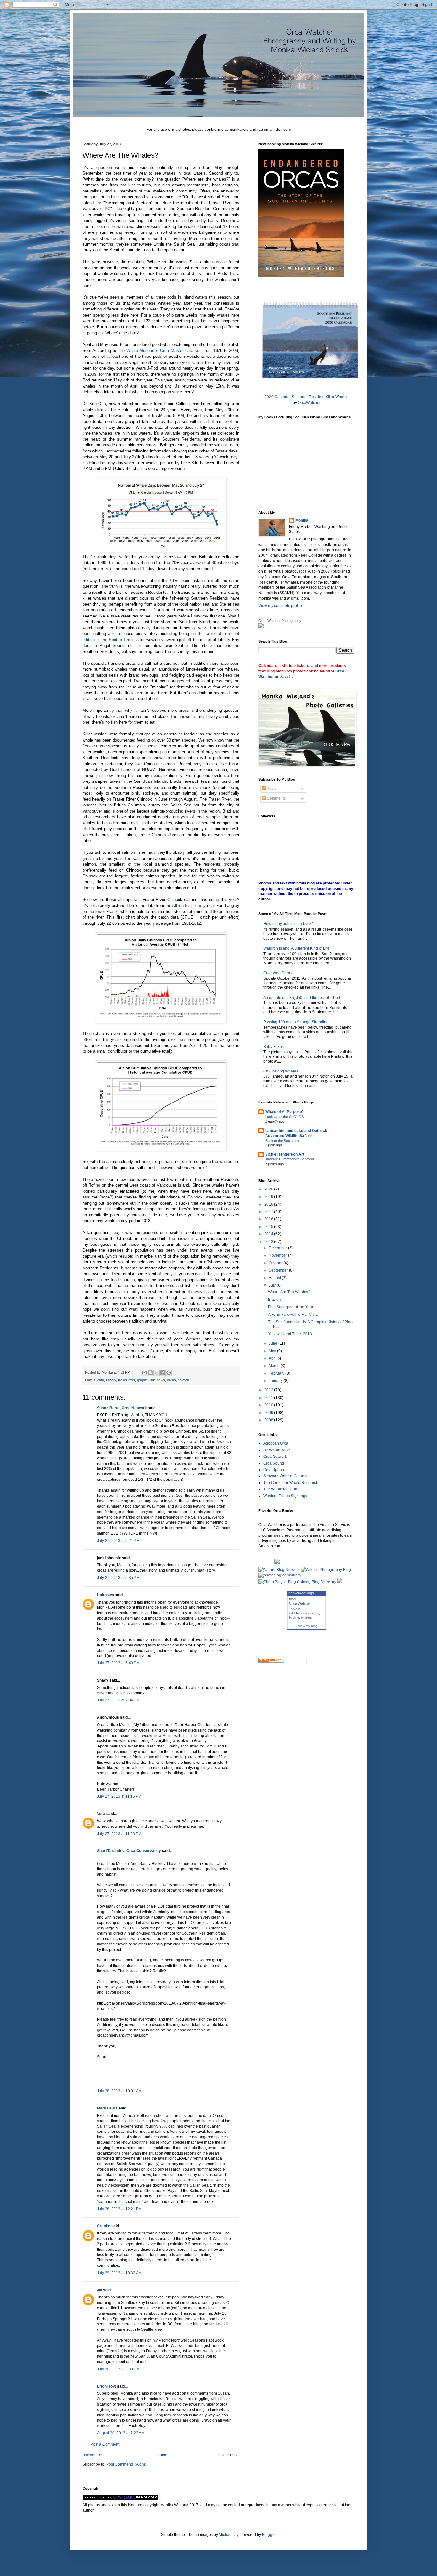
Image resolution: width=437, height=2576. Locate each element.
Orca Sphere (274, 1470)
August (275, 1278)
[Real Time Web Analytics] (271, 1661)
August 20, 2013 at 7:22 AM (121, 2433)
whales (306, 1617)
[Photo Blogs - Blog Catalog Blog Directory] (297, 1582)
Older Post (229, 2455)
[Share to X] (156, 1373)
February (277, 1373)
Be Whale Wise (277, 1450)
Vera (101, 1814)
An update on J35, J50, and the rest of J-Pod (302, 998)
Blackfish (276, 1300)
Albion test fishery (189, 905)
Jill (99, 2290)
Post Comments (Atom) (126, 2464)
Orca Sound (274, 1463)
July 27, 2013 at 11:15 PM (119, 1796)
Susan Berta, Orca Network (122, 1408)
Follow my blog (306, 1626)
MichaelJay (229, 2535)
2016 (269, 1219)
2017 (269, 1212)
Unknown (105, 1595)
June (274, 1343)
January (276, 1381)
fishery (111, 1380)
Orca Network (275, 1457)
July (273, 1285)
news (161, 1380)
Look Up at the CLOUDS (284, 1117)
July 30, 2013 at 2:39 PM (118, 2369)
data (101, 1380)
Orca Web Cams (278, 973)
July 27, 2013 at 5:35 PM (118, 1578)
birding (294, 1617)
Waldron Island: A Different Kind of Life (296, 948)
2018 (269, 1204)
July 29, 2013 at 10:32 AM (119, 2273)
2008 (269, 1420)
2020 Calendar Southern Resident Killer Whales (306, 397)
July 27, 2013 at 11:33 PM (119, 1834)
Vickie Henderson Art (285, 1154)
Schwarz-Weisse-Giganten (286, 1476)
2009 (269, 1413)
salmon (183, 1380)
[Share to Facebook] (163, 1373)
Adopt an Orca (276, 1443)
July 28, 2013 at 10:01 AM (119, 2091)
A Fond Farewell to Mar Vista (293, 1315)
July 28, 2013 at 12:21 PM (119, 2209)
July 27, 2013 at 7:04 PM (118, 1700)
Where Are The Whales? (289, 1292)
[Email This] (144, 1373)
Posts (271, 789)
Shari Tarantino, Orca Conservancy (129, 1851)
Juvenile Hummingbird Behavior (290, 1159)
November (278, 1255)
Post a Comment (105, 2444)
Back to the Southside (282, 1141)
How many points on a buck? (288, 924)
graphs (142, 1380)
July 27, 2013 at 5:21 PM (118, 1541)
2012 (269, 1390)
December (278, 1248)
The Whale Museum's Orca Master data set (159, 351)
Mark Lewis (107, 2108)
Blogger (269, 2535)
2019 (269, 1197)
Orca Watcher (300, 1603)
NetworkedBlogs (301, 1593)
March (275, 1366)
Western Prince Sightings (285, 1496)
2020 (269, 1189)
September (279, 1270)
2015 (269, 1227)
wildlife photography (304, 1613)
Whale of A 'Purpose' (284, 1112)
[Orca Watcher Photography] (261, 627)
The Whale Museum (281, 1489)
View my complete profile (280, 606)
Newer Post (94, 2455)
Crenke (104, 2226)
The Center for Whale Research (291, 1483)
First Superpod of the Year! (291, 1307)
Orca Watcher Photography (280, 621)
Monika (302, 520)
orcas (171, 1380)
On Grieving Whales (281, 1071)
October (276, 1263)
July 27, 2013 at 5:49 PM (118, 1663)
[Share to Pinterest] (169, 1373)
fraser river (127, 1380)
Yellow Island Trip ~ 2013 (290, 1334)
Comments (276, 798)
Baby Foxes (274, 1047)
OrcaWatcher (309, 403)
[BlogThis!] (150, 1373)
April (273, 1358)
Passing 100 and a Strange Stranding (296, 1022)
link (152, 1380)
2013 (269, 1242)
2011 (269, 1398)
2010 (269, 1405)
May (273, 1351)
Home (162, 2455)
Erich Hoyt (107, 2386)
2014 (269, 1234)
